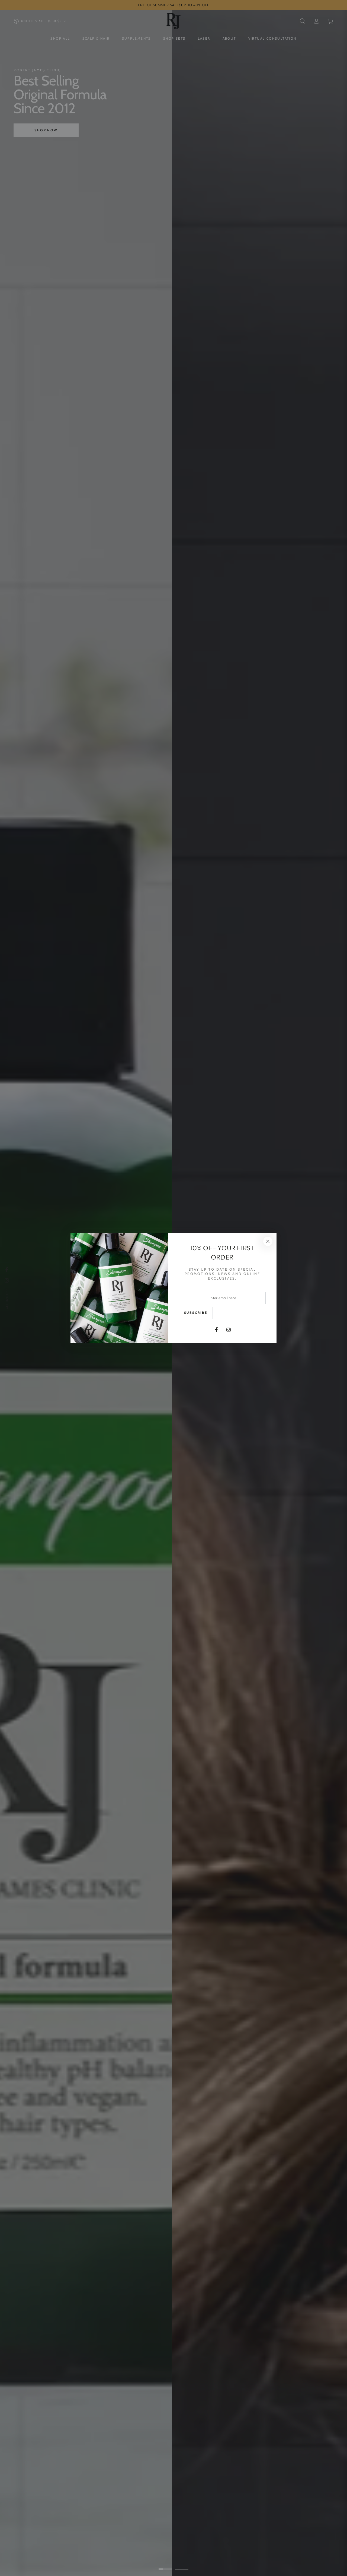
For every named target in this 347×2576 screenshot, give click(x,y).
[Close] (268, 1241)
